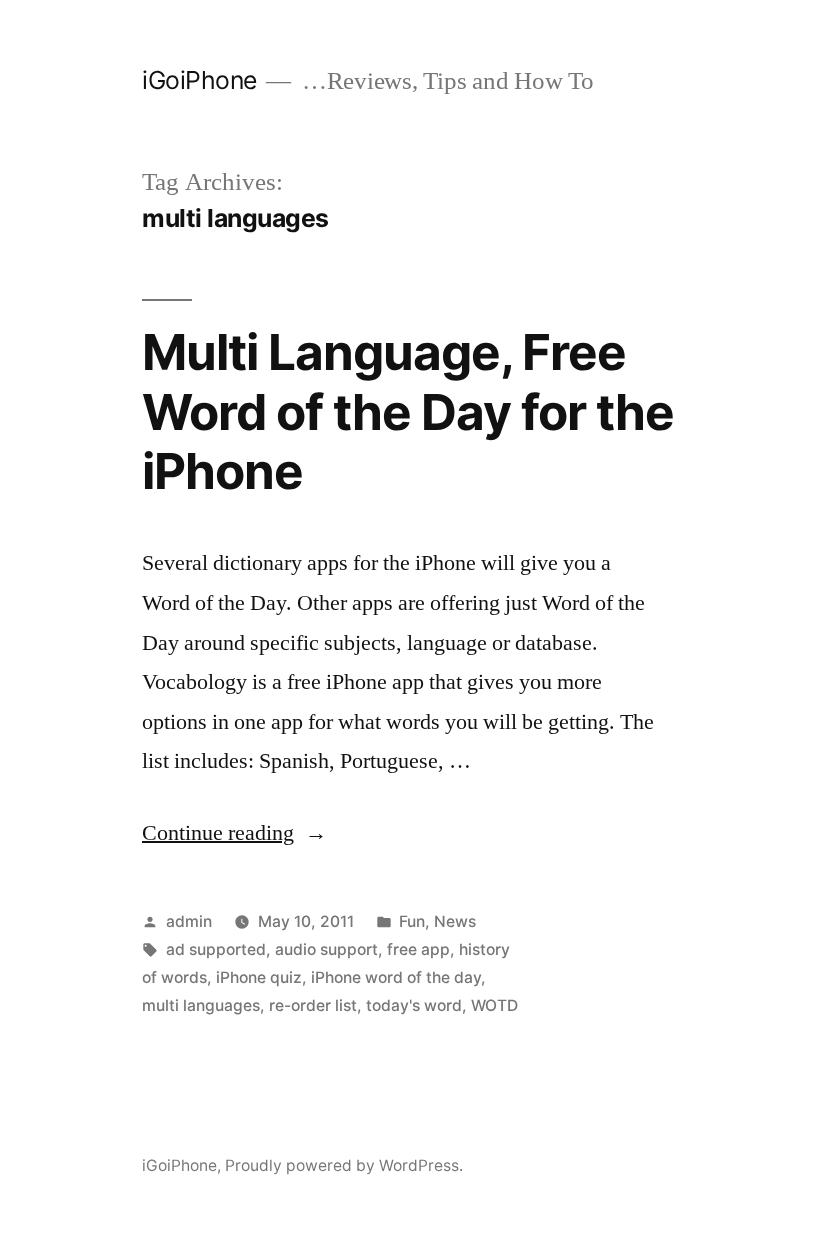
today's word (414, 1005)
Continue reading (234, 833)
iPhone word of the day (396, 977)
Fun (412, 921)
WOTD (494, 1005)
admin (189, 921)
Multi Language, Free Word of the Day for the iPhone (408, 411)
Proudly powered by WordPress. (344, 1165)
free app (418, 949)
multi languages (201, 1005)
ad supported (216, 949)
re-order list (313, 1005)
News (455, 921)
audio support (326, 949)
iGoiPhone (199, 80)
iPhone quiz (259, 977)
